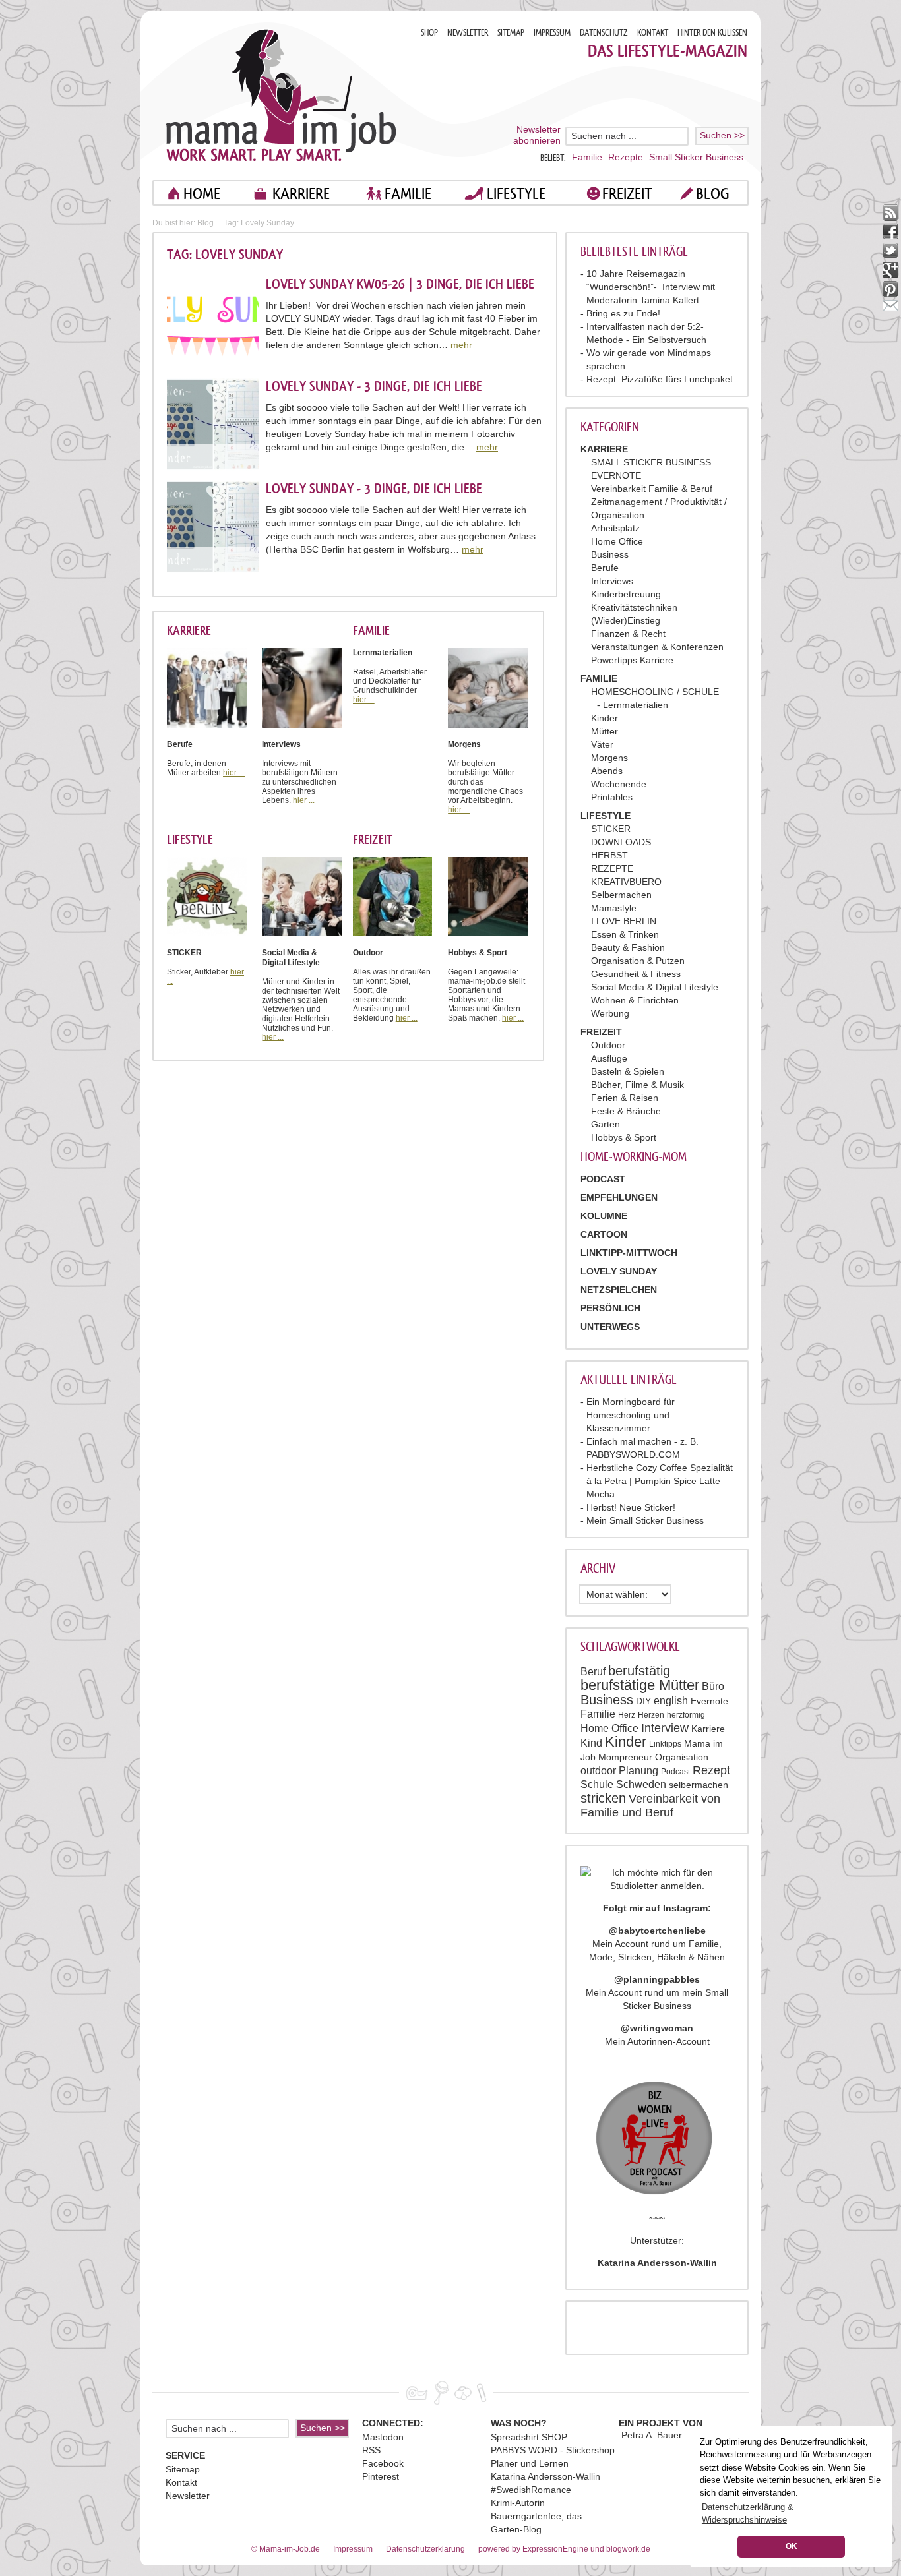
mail (891, 308)
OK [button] (792, 2546)
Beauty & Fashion (628, 947)
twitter (891, 251)
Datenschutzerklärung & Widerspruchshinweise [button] (748, 2513)
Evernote (709, 1701)
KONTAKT (653, 33)
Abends (607, 771)
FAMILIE (408, 194)
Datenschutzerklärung (425, 2549)
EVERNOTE (616, 475)
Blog (205, 223)
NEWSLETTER (468, 33)
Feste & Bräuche (626, 1111)
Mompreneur (625, 1757)
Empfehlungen (619, 1197)
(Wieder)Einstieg (626, 620)
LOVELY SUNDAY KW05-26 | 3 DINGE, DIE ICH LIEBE (400, 284)
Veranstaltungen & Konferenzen (657, 647)
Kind (591, 1743)
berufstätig (639, 1671)
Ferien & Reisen (625, 1098)
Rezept (711, 1770)
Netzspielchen (619, 1290)
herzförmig (686, 1715)
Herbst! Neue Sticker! (631, 1507)
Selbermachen (621, 895)
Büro (713, 1686)
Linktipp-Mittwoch (629, 1253)
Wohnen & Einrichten (635, 1000)
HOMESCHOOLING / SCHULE (655, 692)
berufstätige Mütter (640, 1685)
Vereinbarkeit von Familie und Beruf (650, 1806)
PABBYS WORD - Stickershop (553, 2450)
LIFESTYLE (516, 194)
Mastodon (383, 2437)
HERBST (609, 855)
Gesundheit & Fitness (636, 974)
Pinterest (381, 2476)
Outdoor (608, 1045)
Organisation (682, 1757)
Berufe (605, 568)
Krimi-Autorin (518, 2503)
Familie (587, 157)
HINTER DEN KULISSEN (712, 33)
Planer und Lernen (530, 2463)
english (671, 1701)
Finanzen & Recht (628, 634)
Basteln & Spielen (628, 1071)
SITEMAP (511, 33)
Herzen (651, 1715)
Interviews (612, 581)
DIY (643, 1701)
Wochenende (619, 784)
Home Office (617, 541)
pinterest (891, 289)
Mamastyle (614, 908)
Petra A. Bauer (652, 2435)
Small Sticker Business (696, 157)
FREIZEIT (627, 194)
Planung (638, 1771)
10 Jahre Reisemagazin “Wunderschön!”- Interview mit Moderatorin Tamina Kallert (651, 287)
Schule (597, 1784)
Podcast (675, 1772)
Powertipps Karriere (632, 660)
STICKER (611, 829)
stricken (603, 1798)
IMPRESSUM (552, 33)
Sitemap (183, 2469)
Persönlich (610, 1308)
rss (891, 213)
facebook (891, 232)
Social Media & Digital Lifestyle (655, 987)
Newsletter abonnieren (537, 135)
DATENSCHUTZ (604, 33)
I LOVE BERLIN (624, 921)
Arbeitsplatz (615, 528)
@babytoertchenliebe (657, 1931)
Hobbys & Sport (624, 1137)
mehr (461, 345)
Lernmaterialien (636, 705)
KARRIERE (301, 194)
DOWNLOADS (621, 842)
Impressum (353, 2549)
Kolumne (604, 1216)
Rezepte (626, 157)
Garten (606, 1124)
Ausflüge (609, 1058)
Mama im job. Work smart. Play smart (281, 95)
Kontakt (181, 2482)
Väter (602, 744)
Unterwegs (610, 1327)
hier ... (234, 773)
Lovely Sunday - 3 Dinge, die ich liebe (374, 386)
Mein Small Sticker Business (645, 1520)
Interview (665, 1728)
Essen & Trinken (625, 934)
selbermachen (699, 1785)
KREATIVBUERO (626, 882)
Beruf (593, 1672)
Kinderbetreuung (626, 594)
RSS (371, 2450)
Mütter (605, 731)
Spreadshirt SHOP (529, 2437)
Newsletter (188, 2496)
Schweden (641, 1784)
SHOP (429, 33)
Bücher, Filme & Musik (637, 1085)
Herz (627, 1715)
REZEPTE (612, 868)
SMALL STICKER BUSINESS (651, 462)
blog (713, 194)
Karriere (708, 1729)
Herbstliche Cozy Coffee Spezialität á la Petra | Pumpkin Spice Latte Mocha (660, 1481)
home (202, 194)
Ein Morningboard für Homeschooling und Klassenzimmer (631, 1415)
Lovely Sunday (619, 1271)
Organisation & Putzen (638, 961)
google (891, 270)
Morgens (609, 758)
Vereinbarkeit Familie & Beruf (652, 489)
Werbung (610, 1013)
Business (610, 554)
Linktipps (665, 1744)
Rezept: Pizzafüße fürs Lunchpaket (660, 379)
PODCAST (603, 1179)
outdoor (598, 1771)
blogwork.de (628, 2549)
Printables (612, 797)
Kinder (605, 718)
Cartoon (604, 1234)
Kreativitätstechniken (634, 607)
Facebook (383, 2463)
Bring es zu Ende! (623, 313)
